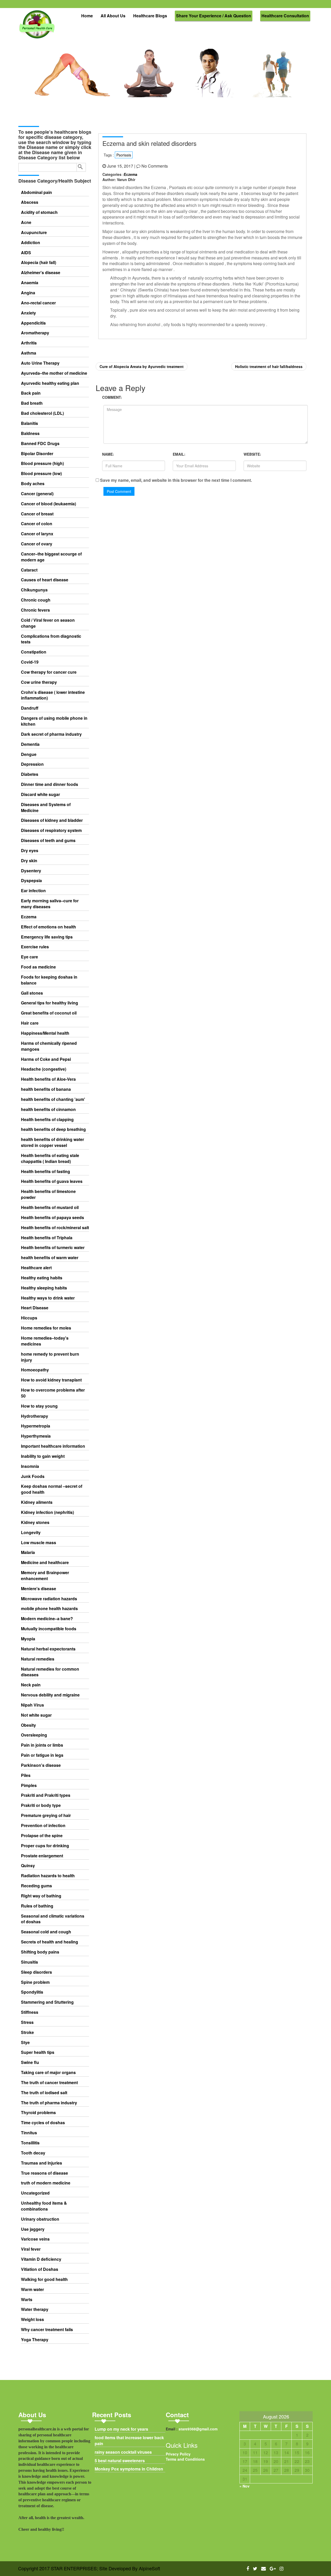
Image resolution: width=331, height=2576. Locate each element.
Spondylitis (32, 1992)
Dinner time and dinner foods (50, 784)
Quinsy (28, 1866)
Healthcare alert (36, 1268)
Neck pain (31, 1685)
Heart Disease (35, 1308)
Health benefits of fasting (46, 1171)
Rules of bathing (37, 1906)
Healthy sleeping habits (44, 1288)
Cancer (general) (37, 494)
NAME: (108, 454)
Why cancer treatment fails (47, 2330)
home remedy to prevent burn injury (50, 1357)
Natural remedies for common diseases (50, 1672)
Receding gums (36, 1886)
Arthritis (29, 343)
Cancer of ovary (37, 544)
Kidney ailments (37, 1502)
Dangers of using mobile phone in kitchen (54, 721)
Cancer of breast (37, 514)
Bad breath (32, 403)
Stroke (27, 2032)
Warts (27, 2300)
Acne (26, 222)
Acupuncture (34, 232)
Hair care (30, 1023)
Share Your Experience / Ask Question (214, 16)
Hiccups (29, 1318)
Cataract (29, 570)
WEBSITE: (252, 454)
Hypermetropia (36, 1426)
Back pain (31, 393)
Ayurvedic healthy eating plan (50, 383)
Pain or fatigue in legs (42, 1755)
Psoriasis (124, 155)
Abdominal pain (36, 192)
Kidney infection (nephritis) (47, 1512)
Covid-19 (30, 662)
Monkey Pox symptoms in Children (129, 2469)
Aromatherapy (35, 333)
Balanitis (29, 423)
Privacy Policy (178, 2454)
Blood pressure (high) (42, 463)
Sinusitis (29, 1962)
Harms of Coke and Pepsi (46, 1059)
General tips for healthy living (50, 1003)
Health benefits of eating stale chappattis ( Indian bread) (50, 1158)
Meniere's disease (39, 1589)
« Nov (245, 2486)
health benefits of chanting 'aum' (53, 1099)
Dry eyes (30, 851)
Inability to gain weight (43, 1456)
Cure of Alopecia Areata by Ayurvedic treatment (142, 366)
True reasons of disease (44, 2173)
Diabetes (30, 774)
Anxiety (28, 313)
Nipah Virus (32, 1705)
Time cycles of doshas (43, 2123)
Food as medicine (38, 967)
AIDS (26, 253)
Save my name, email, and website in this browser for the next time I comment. (176, 480)
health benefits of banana (46, 1089)
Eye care (29, 957)
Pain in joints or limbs (42, 1745)
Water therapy (35, 2309)
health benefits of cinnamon (48, 1109)
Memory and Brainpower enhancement (45, 1576)
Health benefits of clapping (47, 1120)
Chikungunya (34, 590)
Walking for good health (44, 2279)
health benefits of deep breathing (53, 1129)
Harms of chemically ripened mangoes (49, 1046)
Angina (28, 293)
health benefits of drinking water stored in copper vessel (52, 1142)
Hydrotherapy (35, 1416)
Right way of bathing (41, 1896)
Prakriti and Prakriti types (46, 1795)
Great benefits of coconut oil (49, 1013)
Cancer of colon (37, 524)
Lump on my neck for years (121, 2429)
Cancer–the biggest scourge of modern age (51, 557)
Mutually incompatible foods (49, 1629)
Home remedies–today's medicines (45, 1341)
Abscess (30, 202)
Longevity (31, 1533)
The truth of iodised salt (44, 2093)
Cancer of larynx (37, 534)
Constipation (34, 652)
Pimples (29, 1785)
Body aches (33, 484)
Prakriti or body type (41, 1805)
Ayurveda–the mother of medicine (54, 373)
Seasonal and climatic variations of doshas (53, 1919)
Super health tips (38, 2052)
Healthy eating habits (42, 1278)
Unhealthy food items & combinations (44, 2206)
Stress (27, 2022)
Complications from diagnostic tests (51, 639)
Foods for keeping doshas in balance (49, 980)
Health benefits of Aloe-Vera (48, 1079)
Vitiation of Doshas (40, 2269)
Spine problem (35, 1982)
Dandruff (30, 708)
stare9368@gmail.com (198, 2429)
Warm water (32, 2289)
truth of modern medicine (46, 2183)
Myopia (28, 1639)
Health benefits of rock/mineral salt (55, 1228)
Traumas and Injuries (42, 2163)
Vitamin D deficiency (41, 2259)
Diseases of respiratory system (51, 830)
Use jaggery (33, 2229)
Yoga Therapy (35, 2340)
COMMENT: (112, 397)
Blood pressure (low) (41, 474)
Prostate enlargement (42, 1856)
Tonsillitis (30, 2143)
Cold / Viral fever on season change (48, 623)
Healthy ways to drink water (48, 1298)
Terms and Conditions (185, 2459)
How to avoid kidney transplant (51, 1380)
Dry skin (29, 861)
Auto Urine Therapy (40, 363)
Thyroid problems (38, 2113)
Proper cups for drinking (45, 1846)
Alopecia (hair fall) (39, 262)
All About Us (113, 16)
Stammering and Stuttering (47, 2002)
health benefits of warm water (50, 1258)
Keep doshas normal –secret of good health (52, 1489)
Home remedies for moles (46, 1328)
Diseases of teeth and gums (48, 840)
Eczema (29, 917)
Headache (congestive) (44, 1069)
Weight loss (32, 2319)
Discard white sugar (40, 794)
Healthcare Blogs (150, 16)
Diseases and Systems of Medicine (46, 808)
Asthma (29, 353)
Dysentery (31, 871)
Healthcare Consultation (285, 16)
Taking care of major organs (48, 2072)
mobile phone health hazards (49, 1609)
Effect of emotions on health (48, 927)
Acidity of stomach (39, 212)
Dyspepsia (31, 881)
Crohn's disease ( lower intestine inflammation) (53, 695)
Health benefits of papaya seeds (52, 1218)
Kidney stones (35, 1522)
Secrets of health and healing (50, 1942)
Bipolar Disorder (37, 454)
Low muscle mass (39, 1543)
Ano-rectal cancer (38, 303)
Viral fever (31, 2249)
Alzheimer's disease (41, 273)
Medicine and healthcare (45, 1563)
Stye (25, 2042)
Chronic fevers (35, 610)
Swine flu (30, 2062)
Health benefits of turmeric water (53, 1248)
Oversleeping (34, 1735)
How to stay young (39, 1406)
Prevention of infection (43, 1826)
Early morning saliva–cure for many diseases (50, 904)
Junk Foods (33, 1476)
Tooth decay (33, 2153)
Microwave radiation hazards (49, 1599)
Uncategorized (35, 2193)
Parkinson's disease (41, 1765)
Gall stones (32, 993)
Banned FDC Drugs (40, 444)
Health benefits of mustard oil (50, 1207)
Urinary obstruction (40, 2219)
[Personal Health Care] (37, 27)
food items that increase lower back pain (129, 2441)
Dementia (30, 744)
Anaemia (30, 283)
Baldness (30, 433)
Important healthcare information (53, 1446)
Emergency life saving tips (47, 937)
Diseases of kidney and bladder (52, 820)
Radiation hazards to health (48, 1876)
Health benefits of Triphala (47, 1238)
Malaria (28, 1552)
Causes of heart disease (45, 580)
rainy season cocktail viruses (123, 2452)
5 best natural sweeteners (120, 2461)
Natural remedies (38, 1659)
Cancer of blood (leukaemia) (48, 504)
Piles (26, 1775)
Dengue (29, 754)
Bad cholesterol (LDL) (42, 413)
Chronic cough (36, 600)
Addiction (31, 243)
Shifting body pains (40, 1952)
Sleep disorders (36, 1972)
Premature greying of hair (46, 1815)
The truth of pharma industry (49, 2103)
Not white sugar (36, 1715)
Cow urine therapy (39, 682)
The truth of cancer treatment (49, 2083)
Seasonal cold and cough (46, 1932)
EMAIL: (179, 454)
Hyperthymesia (36, 1436)
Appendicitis (33, 323)
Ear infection (33, 891)
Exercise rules (35, 947)
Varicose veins (35, 2239)
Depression (32, 764)
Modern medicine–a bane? (47, 1619)
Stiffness (30, 2012)
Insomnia (30, 1466)
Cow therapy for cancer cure (49, 672)
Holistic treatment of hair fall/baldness (269, 366)
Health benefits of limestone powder (48, 1194)
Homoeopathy (35, 1370)
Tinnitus (29, 2133)
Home (87, 16)
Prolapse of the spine (42, 1836)
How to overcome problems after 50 (53, 1393)
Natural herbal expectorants (48, 1649)
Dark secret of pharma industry (51, 734)
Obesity (28, 1725)
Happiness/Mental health (45, 1033)
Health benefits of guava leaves (52, 1181)
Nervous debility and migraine (50, 1695)
